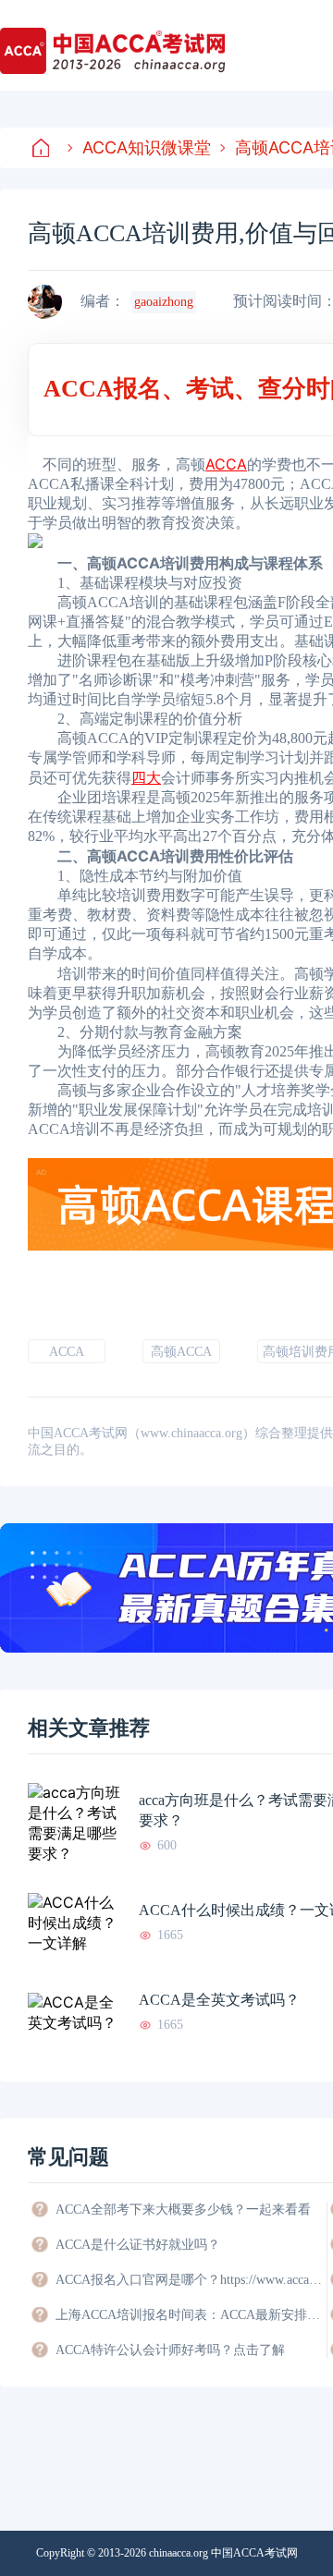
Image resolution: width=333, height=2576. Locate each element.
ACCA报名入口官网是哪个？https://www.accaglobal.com (190, 2280)
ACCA (67, 1352)
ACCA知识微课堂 (147, 147)
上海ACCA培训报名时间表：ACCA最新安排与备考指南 (190, 2315)
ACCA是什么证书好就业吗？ (138, 2245)
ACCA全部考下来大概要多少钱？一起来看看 (183, 2210)
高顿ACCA (181, 1352)
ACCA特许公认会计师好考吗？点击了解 (170, 2350)
